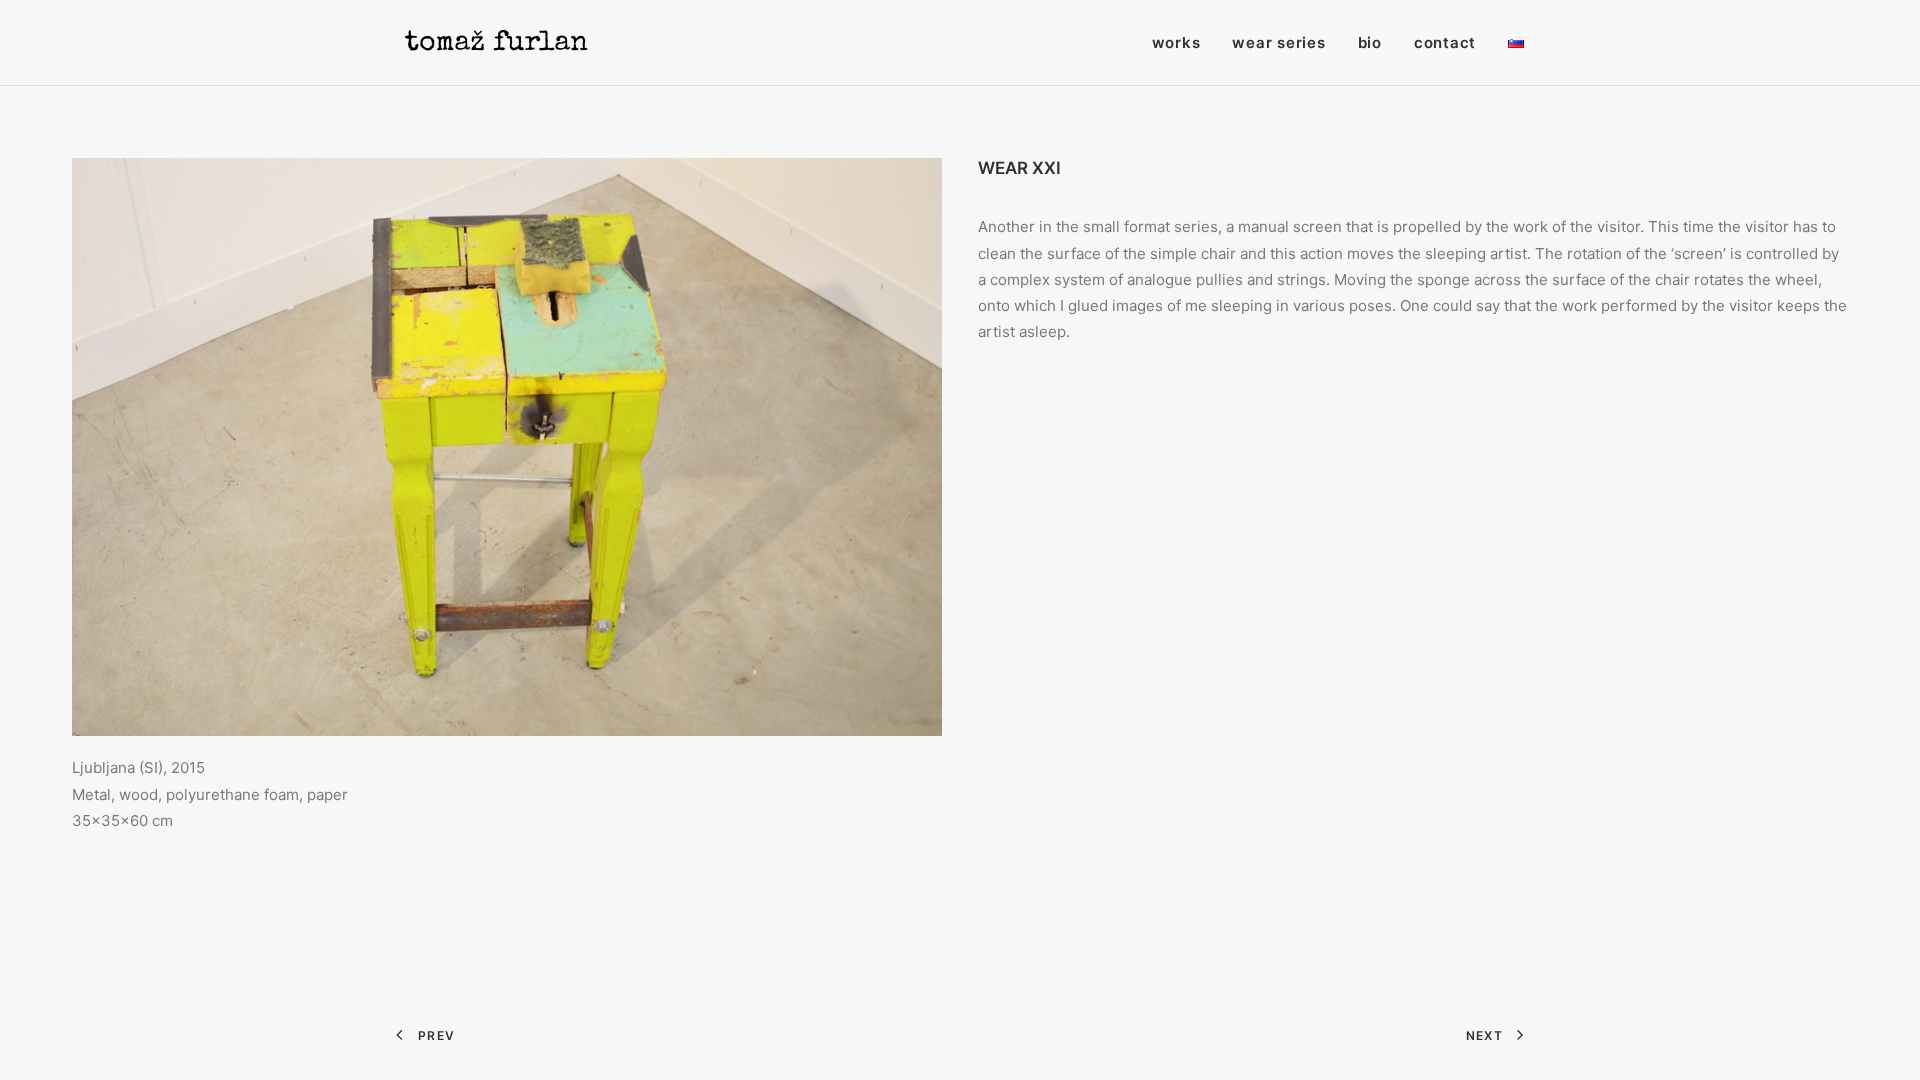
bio (1370, 42)
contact (1445, 42)
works (1176, 42)
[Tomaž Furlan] (496, 42)
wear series (1278, 42)
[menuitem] (1183, 42)
